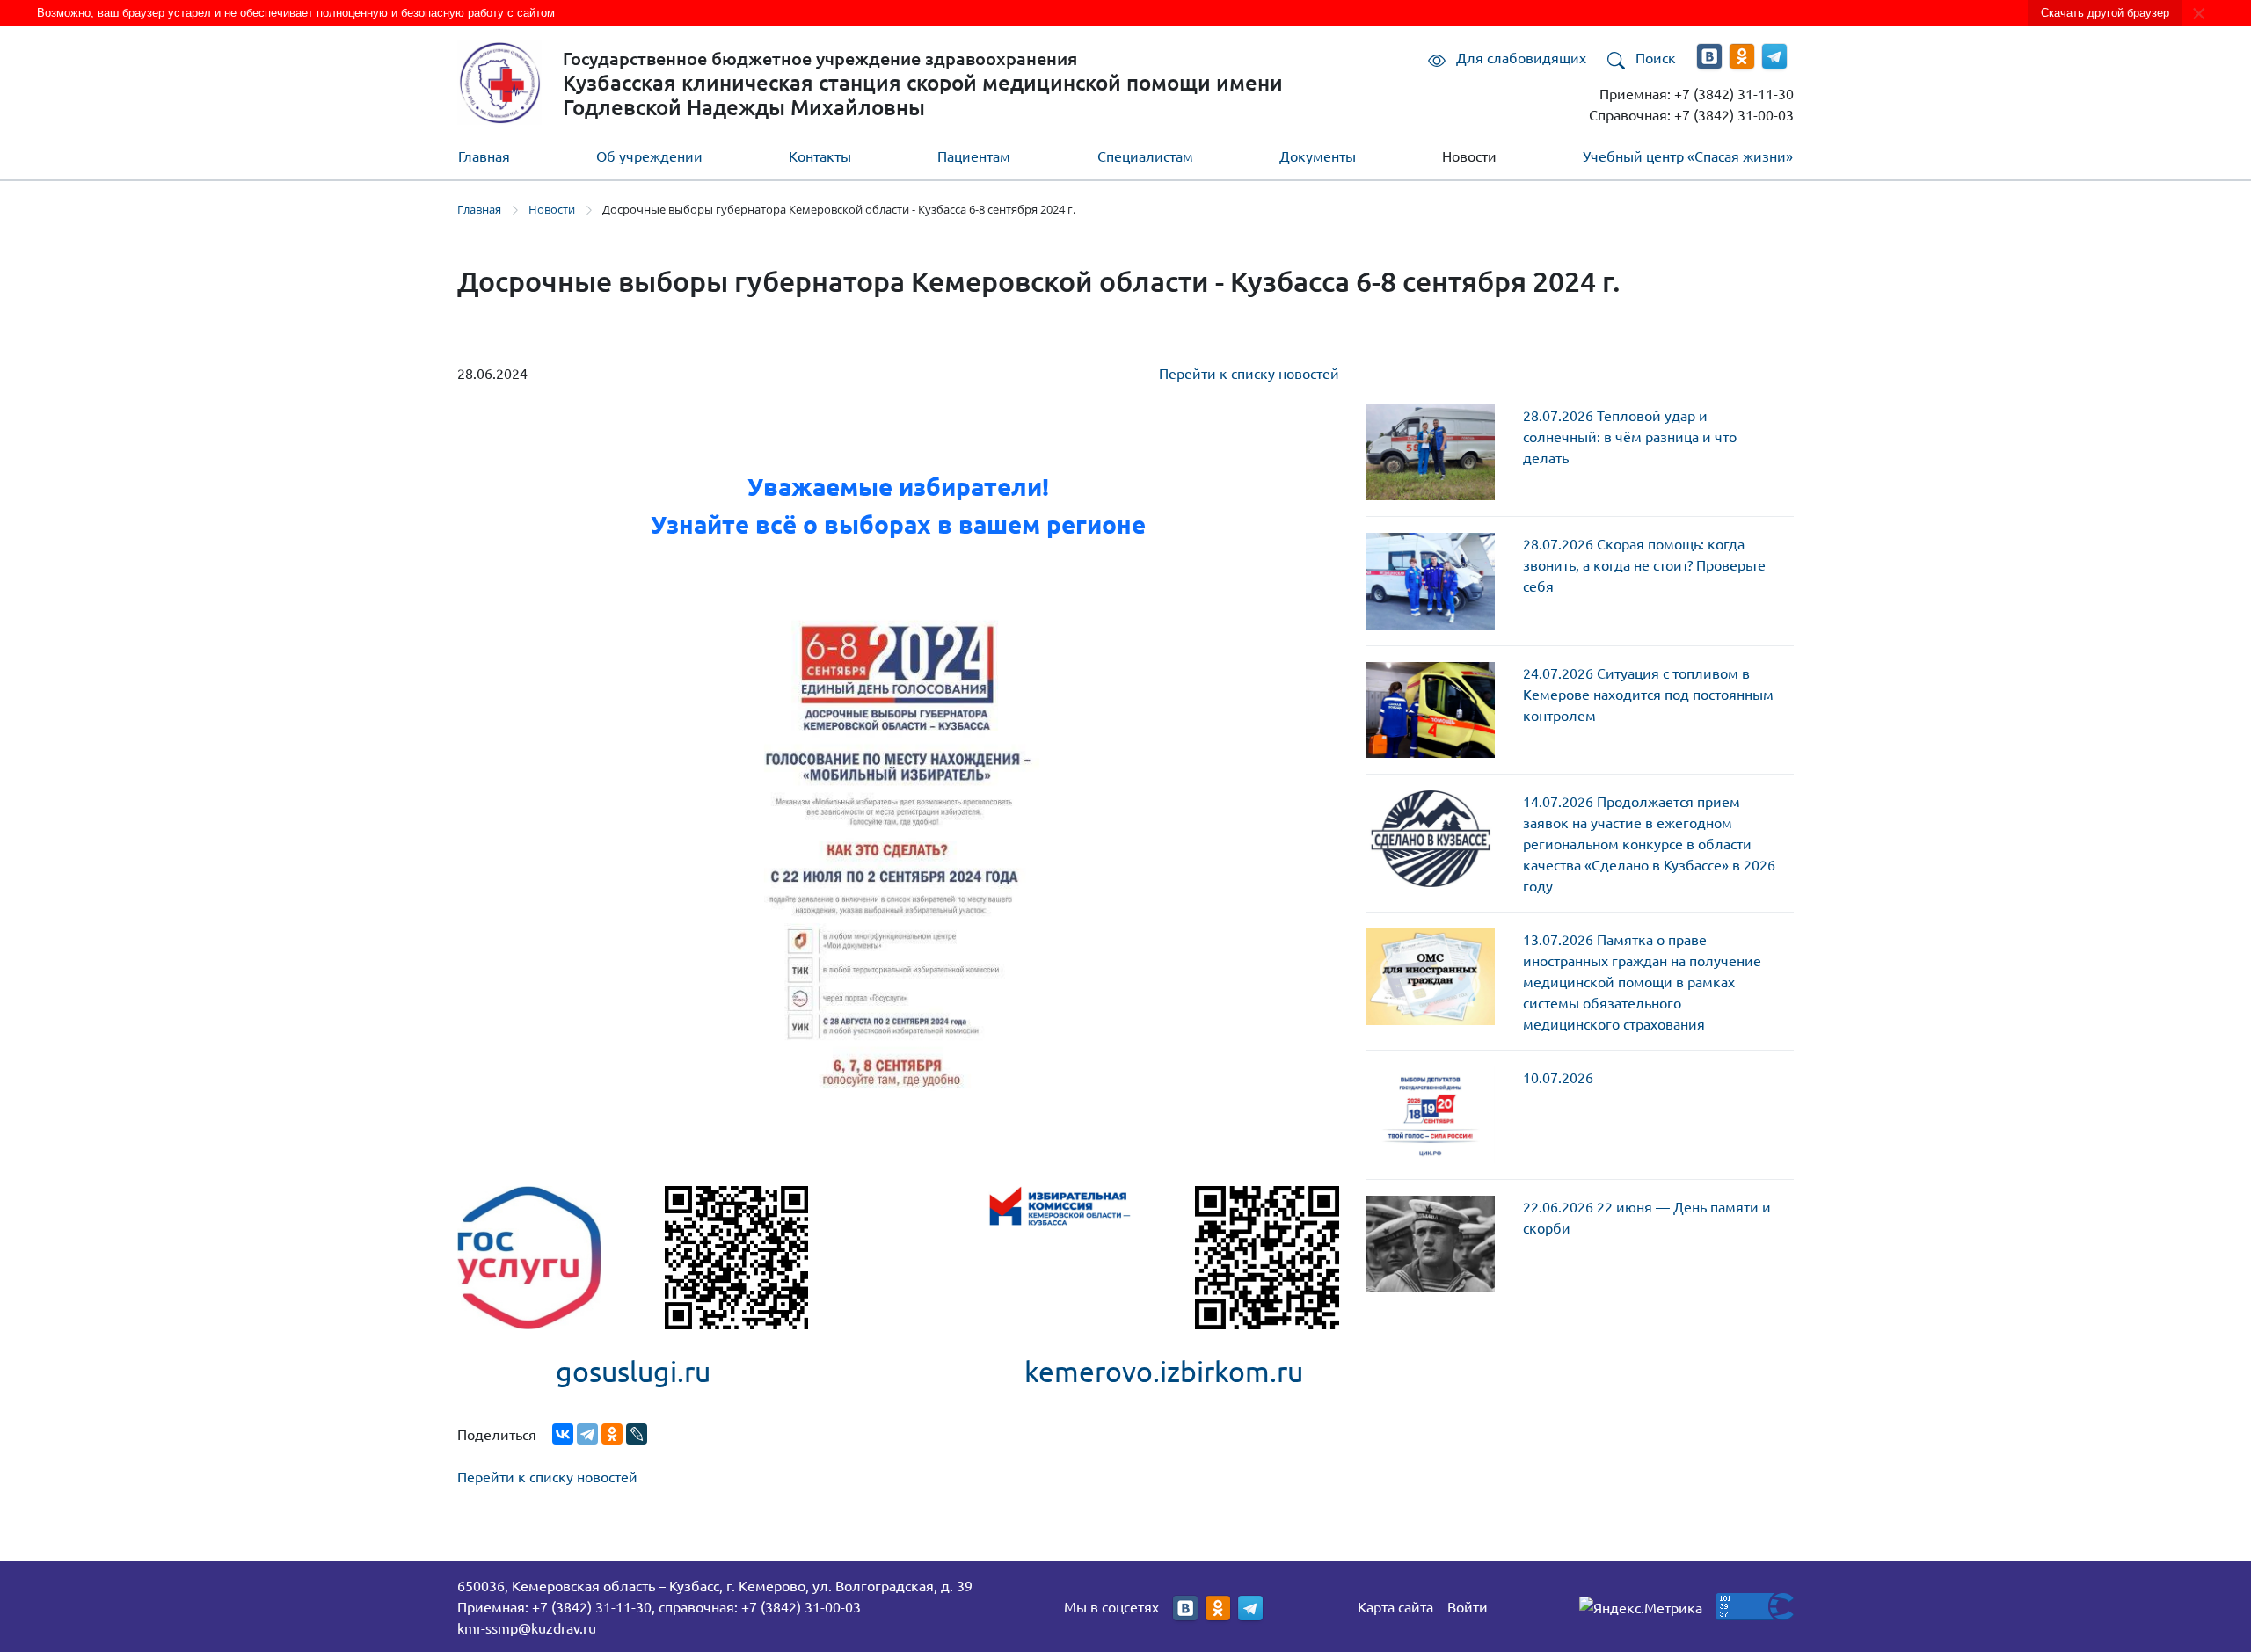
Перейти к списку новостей (1249, 373)
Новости (1469, 156)
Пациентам (974, 156)
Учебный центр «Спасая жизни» (1688, 156)
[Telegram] (587, 1434)
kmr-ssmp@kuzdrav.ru (527, 1627)
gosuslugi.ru (633, 1371)
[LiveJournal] (637, 1434)
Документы (1318, 156)
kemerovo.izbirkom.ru (1164, 1371)
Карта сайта (1395, 1606)
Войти (1468, 1606)
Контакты (820, 156)
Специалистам (1145, 156)
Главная (484, 156)
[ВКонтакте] (563, 1434)
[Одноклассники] (612, 1434)
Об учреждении (649, 156)
